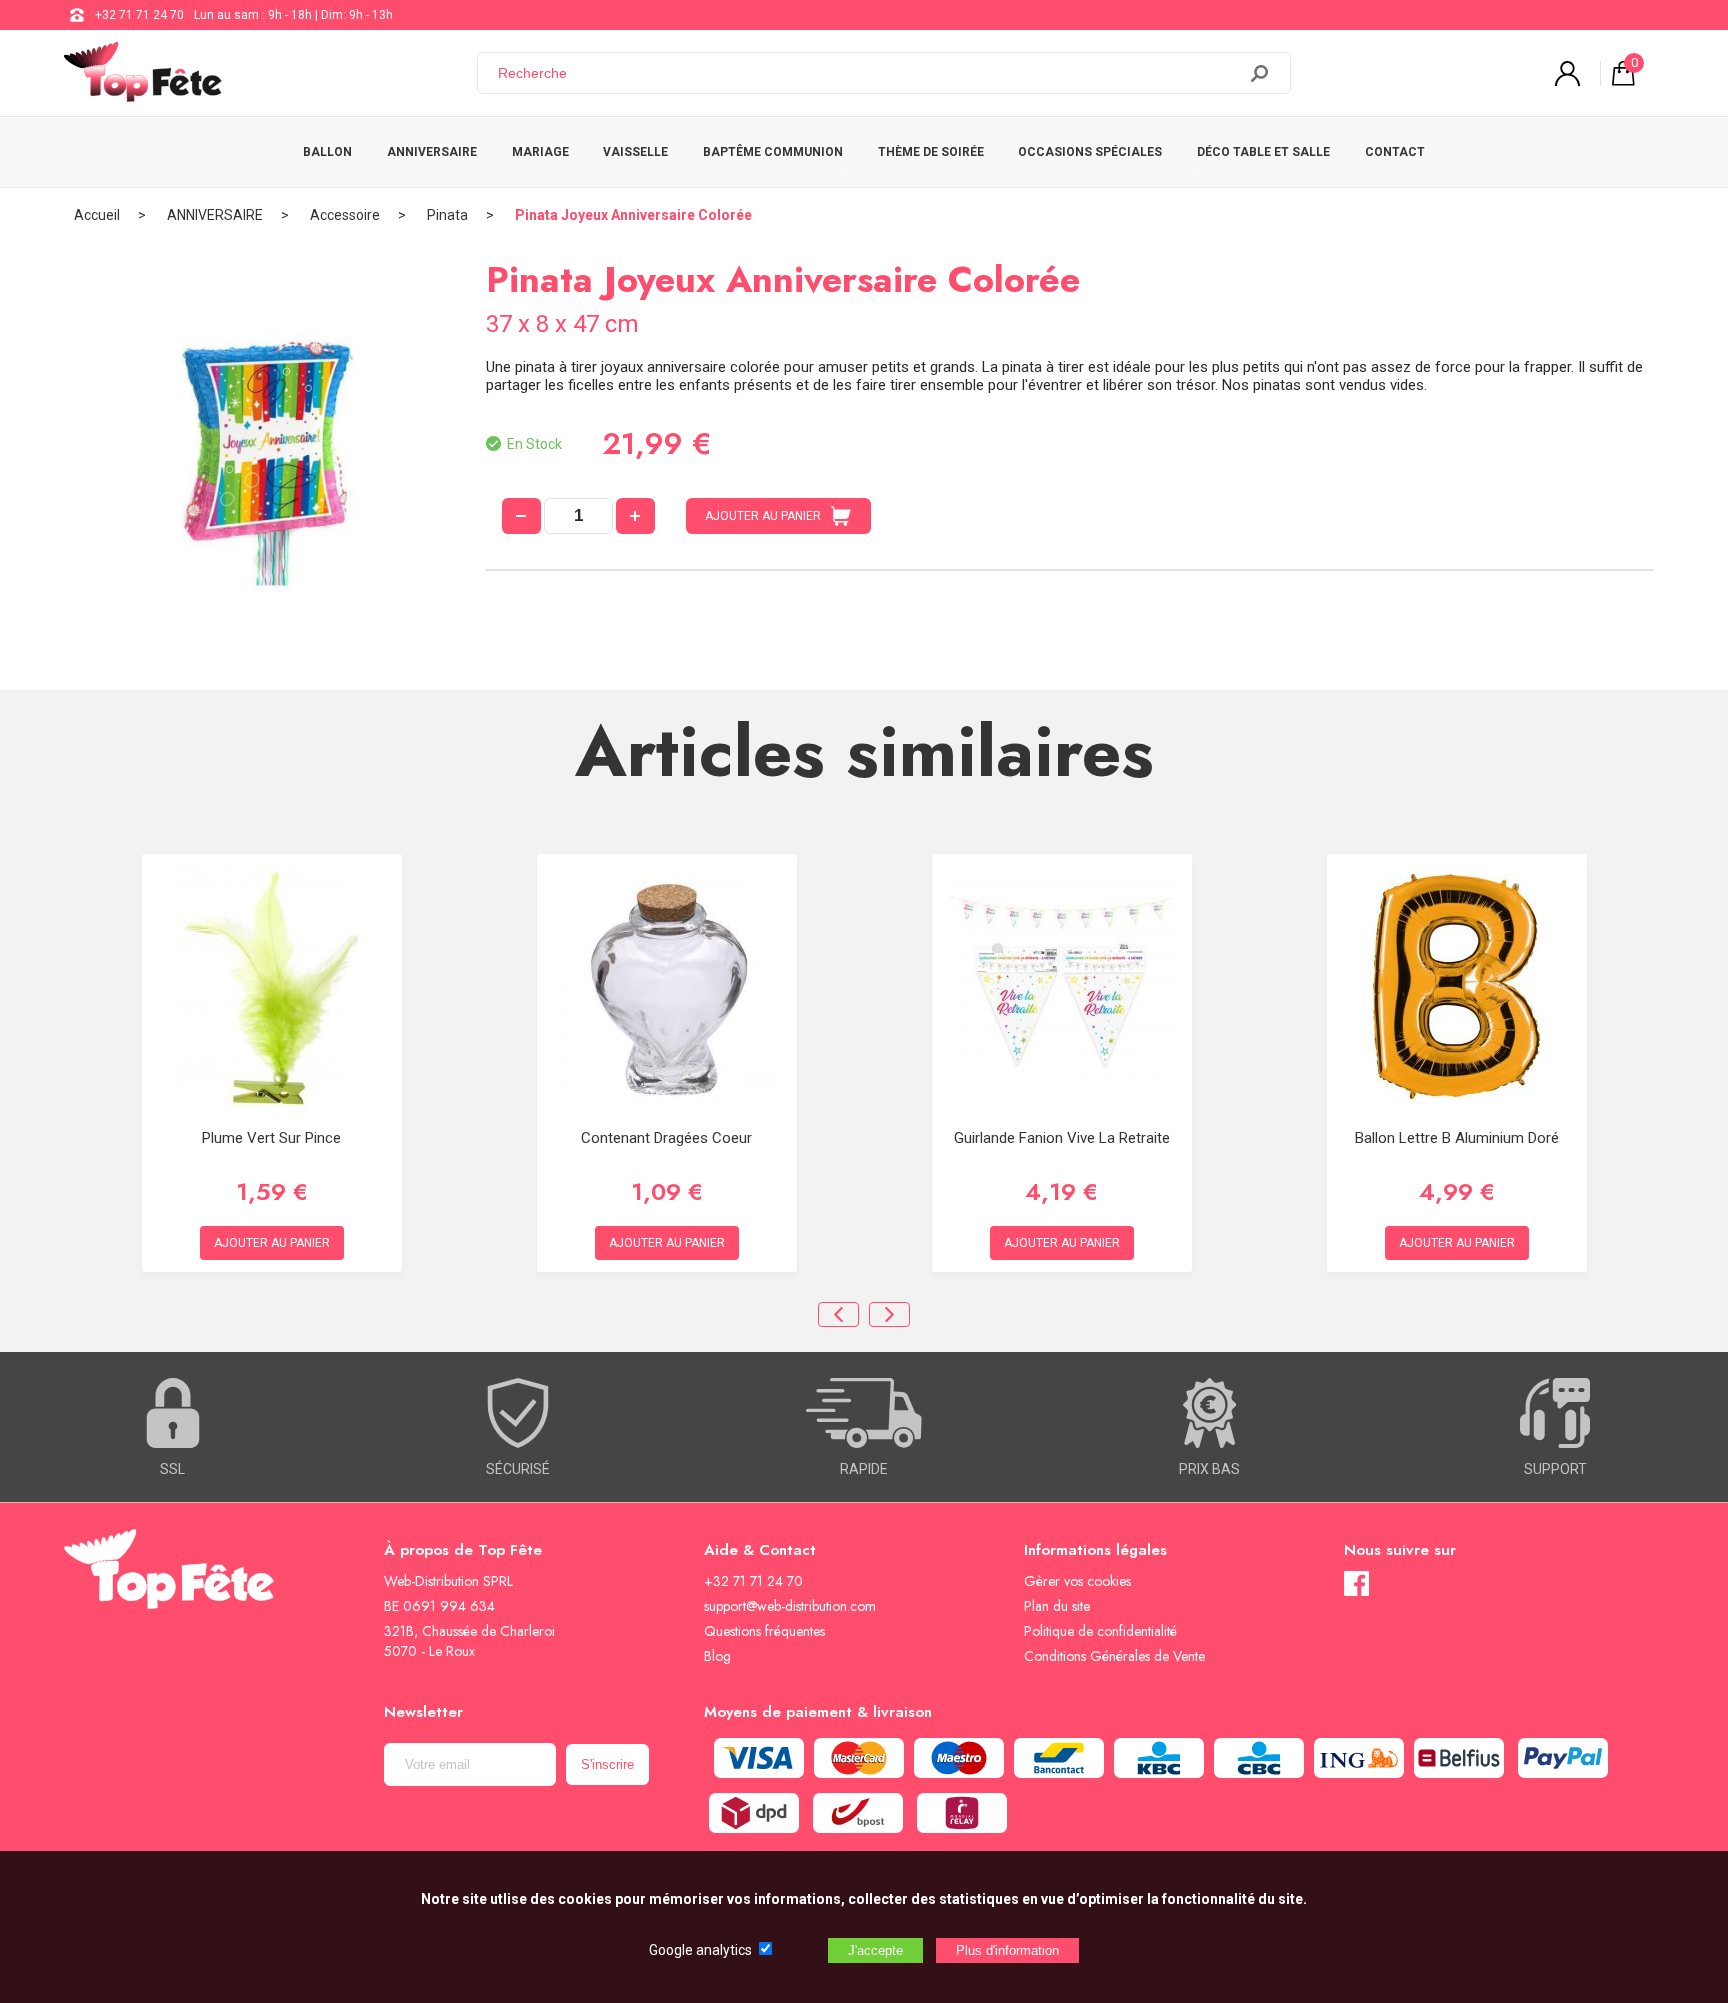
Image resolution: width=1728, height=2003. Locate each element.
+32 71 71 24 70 (139, 15)
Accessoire (345, 215)
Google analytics (700, 1950)
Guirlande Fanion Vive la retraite (1062, 1138)
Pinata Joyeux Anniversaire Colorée (633, 215)
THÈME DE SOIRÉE (931, 152)
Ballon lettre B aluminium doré (1457, 1138)
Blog (717, 1656)
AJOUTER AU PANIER (763, 516)
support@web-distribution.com (790, 1606)
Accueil (97, 215)
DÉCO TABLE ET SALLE (1263, 152)
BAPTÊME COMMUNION (773, 152)
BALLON (327, 152)
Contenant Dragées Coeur (666, 1138)
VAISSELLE (635, 152)
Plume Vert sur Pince (271, 1138)
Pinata (447, 215)
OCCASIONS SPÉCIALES (1090, 152)
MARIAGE (540, 152)
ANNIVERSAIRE (432, 152)
